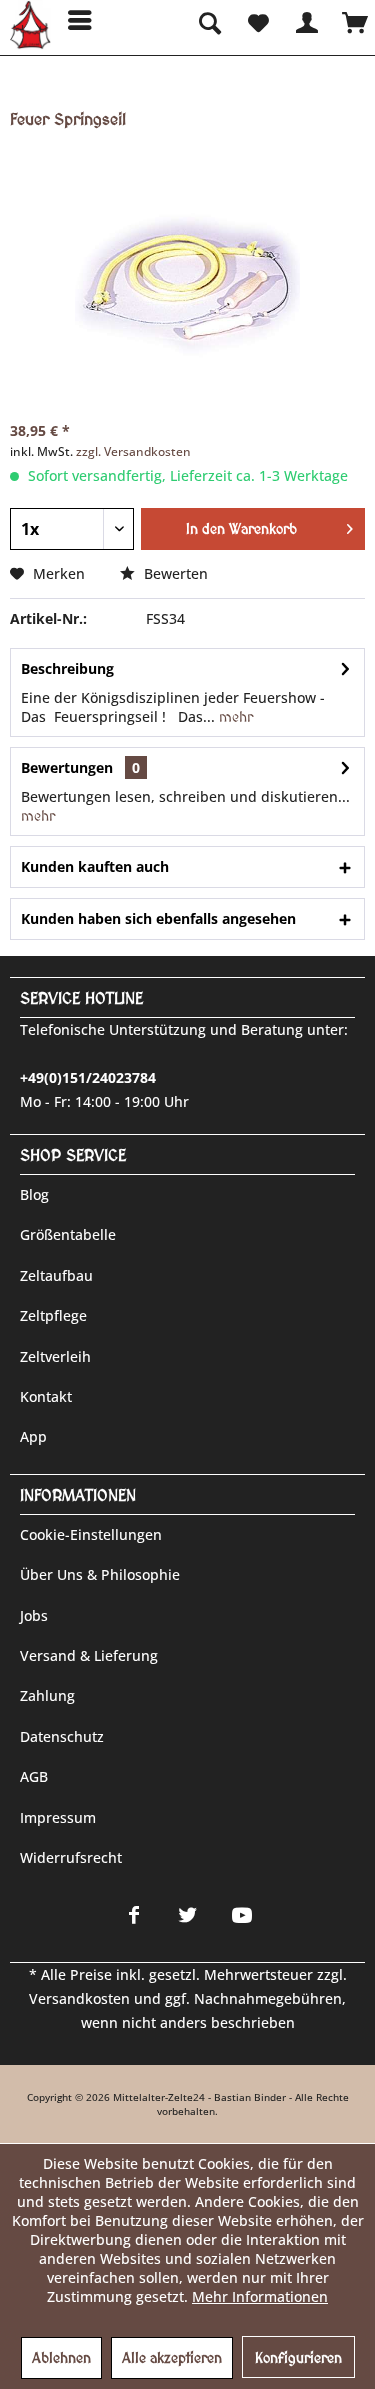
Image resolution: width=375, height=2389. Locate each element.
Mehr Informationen (260, 2296)
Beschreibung (67, 668)
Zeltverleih (55, 1356)
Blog (34, 1194)
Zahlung (47, 1695)
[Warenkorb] (355, 20)
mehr (234, 717)
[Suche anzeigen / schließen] (208, 20)
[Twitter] (188, 1915)
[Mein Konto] (306, 20)
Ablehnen (61, 2358)
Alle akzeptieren (172, 2358)
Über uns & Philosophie (100, 1574)
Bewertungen (67, 767)
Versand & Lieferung (89, 1655)
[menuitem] (73, 20)
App (33, 1436)
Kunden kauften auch (95, 866)
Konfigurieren (298, 2358)
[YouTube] (242, 1915)
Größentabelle (68, 1234)
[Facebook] (134, 1915)
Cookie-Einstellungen (91, 1534)
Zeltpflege (53, 1315)
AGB (34, 1776)
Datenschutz (62, 1736)
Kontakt (46, 1396)
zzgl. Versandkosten (133, 451)
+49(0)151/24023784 (88, 1077)
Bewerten (174, 573)
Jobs (34, 1615)
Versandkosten (79, 1998)
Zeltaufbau (56, 1275)
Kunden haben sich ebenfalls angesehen (158, 918)
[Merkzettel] (257, 20)
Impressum (58, 1817)
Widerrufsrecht (71, 1857)
